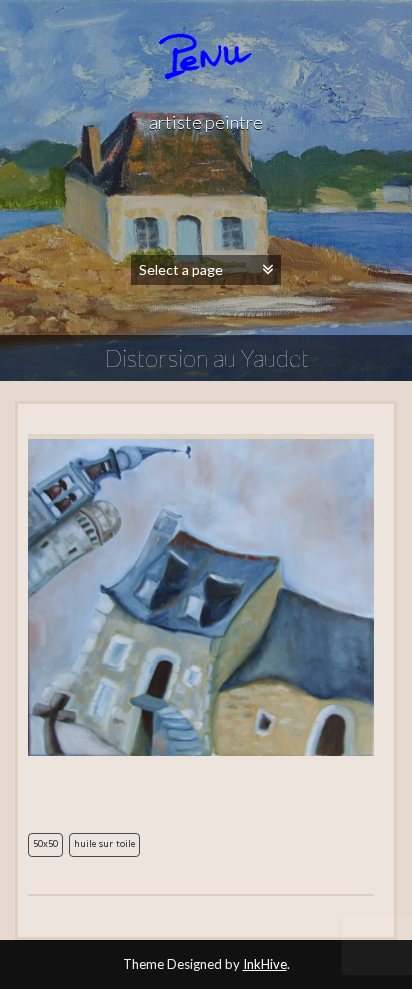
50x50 (45, 845)
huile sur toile (104, 845)
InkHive (265, 964)
